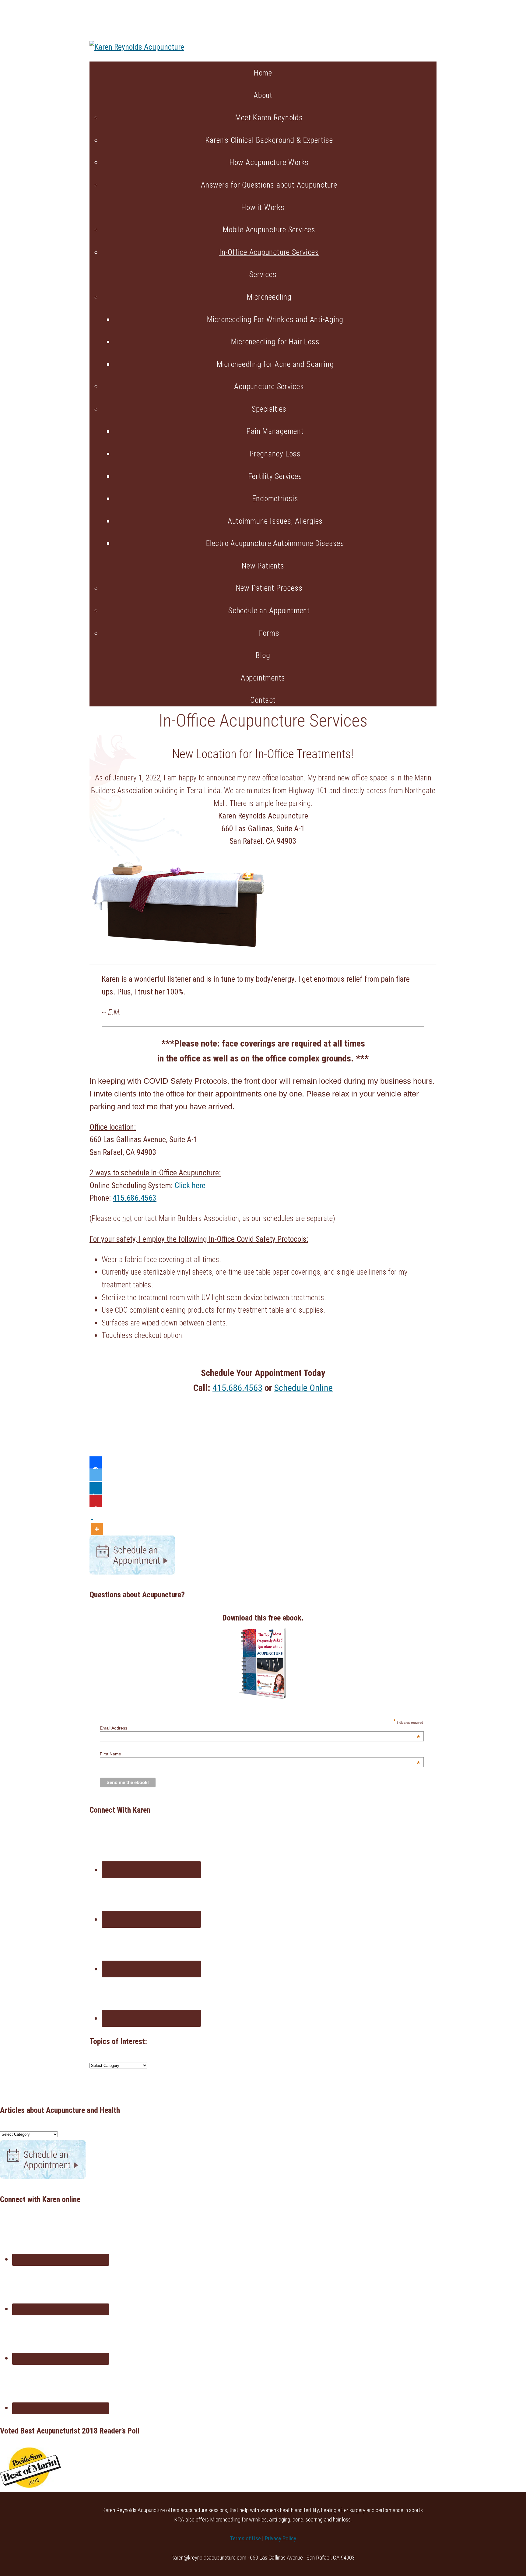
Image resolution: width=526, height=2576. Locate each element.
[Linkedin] (96, 1488)
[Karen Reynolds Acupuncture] (137, 47)
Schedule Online (303, 1388)
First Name (260, 1754)
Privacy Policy (281, 2538)
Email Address (260, 1728)
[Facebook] (96, 1462)
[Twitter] (96, 1475)
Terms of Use (245, 2538)
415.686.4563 (135, 1198)
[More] (97, 1521)
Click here (190, 1185)
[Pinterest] (96, 1501)
